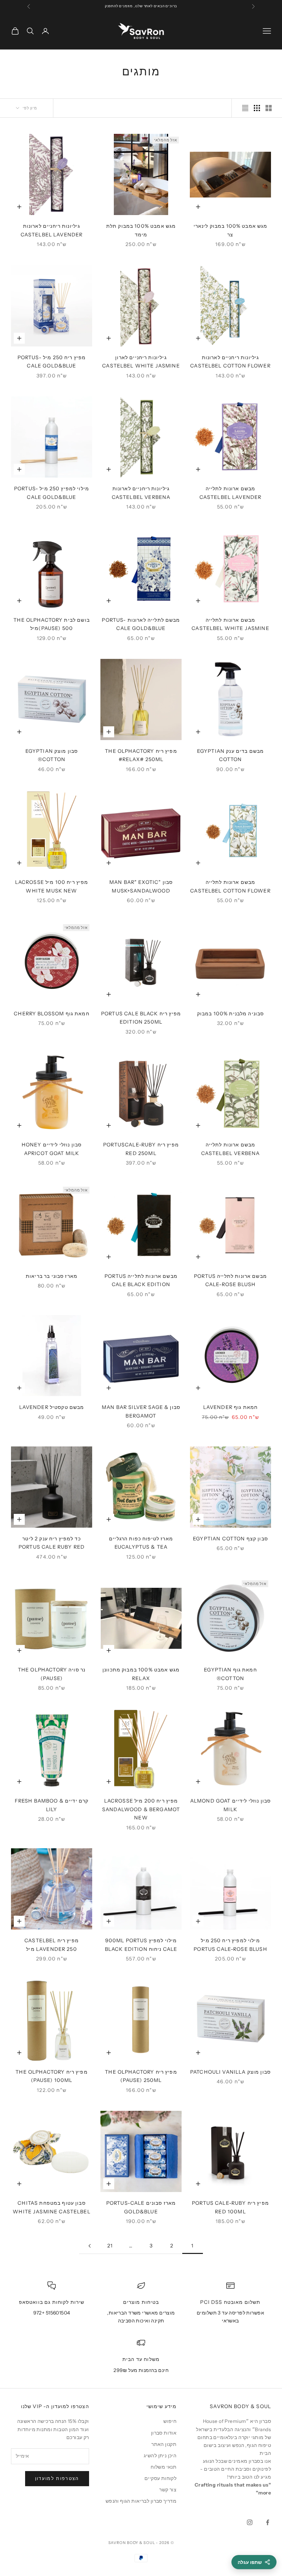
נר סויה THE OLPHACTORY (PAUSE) (52, 1674)
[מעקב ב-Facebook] (268, 2522)
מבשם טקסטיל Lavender (52, 1407)
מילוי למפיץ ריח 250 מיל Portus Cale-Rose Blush (230, 1945)
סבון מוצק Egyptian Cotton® (52, 755)
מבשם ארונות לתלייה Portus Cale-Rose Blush (230, 1280)
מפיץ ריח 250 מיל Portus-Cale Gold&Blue (52, 362)
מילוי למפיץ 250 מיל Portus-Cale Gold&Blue (52, 493)
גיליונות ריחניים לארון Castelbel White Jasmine (141, 362)
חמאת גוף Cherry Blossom (52, 1014)
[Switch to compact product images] (245, 108)
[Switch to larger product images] (269, 108)
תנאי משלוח (164, 2467)
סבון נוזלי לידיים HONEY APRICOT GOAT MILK (52, 1149)
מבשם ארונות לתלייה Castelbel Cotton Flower (230, 886)
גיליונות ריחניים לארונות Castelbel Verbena (141, 493)
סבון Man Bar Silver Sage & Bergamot (141, 1411)
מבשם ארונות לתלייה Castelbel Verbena (231, 1149)
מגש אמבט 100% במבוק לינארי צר (231, 230)
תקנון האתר (164, 2444)
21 (110, 2246)
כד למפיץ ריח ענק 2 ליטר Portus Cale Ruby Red (52, 1543)
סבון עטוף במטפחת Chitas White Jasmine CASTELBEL (52, 2207)
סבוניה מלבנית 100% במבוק (231, 1014)
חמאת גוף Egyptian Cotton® (230, 1674)
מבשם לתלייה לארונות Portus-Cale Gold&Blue (141, 624)
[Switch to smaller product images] (257, 108)
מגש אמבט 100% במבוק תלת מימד (141, 230)
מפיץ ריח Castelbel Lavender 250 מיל (52, 1945)
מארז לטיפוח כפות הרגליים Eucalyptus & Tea (141, 1543)
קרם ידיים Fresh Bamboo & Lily (52, 1805)
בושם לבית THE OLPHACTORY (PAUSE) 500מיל (52, 624)
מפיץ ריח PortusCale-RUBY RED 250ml (141, 1149)
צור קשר (168, 2490)
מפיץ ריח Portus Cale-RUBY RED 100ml (230, 2207)
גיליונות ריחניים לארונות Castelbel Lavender (52, 230)
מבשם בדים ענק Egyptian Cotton (230, 755)
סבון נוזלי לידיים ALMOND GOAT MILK (230, 1805)
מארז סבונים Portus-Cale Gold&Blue (141, 2207)
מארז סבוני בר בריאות (52, 1276)
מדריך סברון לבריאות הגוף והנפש (141, 2501)
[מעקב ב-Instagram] (250, 2522)
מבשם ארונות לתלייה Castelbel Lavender (231, 493)
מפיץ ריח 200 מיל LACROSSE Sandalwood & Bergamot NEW (141, 1809)
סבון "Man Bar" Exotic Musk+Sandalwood (141, 886)
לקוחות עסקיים (160, 2478)
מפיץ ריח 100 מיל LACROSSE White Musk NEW (52, 886)
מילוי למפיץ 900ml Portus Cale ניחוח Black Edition (141, 1945)
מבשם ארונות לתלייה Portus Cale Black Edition (141, 1280)
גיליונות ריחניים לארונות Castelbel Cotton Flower (230, 362)
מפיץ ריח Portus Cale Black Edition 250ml (141, 1018)
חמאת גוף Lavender (231, 1407)
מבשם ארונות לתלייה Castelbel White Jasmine (230, 624)
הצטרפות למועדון (57, 2478)
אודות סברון (164, 2433)
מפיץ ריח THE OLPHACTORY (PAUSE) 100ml (52, 2076)
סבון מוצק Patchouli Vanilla (230, 2072)
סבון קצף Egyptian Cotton (230, 1539)
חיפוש (170, 2421)
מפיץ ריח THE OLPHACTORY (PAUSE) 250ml (141, 2076)
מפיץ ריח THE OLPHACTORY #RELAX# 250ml (141, 755)
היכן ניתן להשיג (160, 2456)
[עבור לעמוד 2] (89, 2246)
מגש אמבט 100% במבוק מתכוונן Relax (141, 1674)
